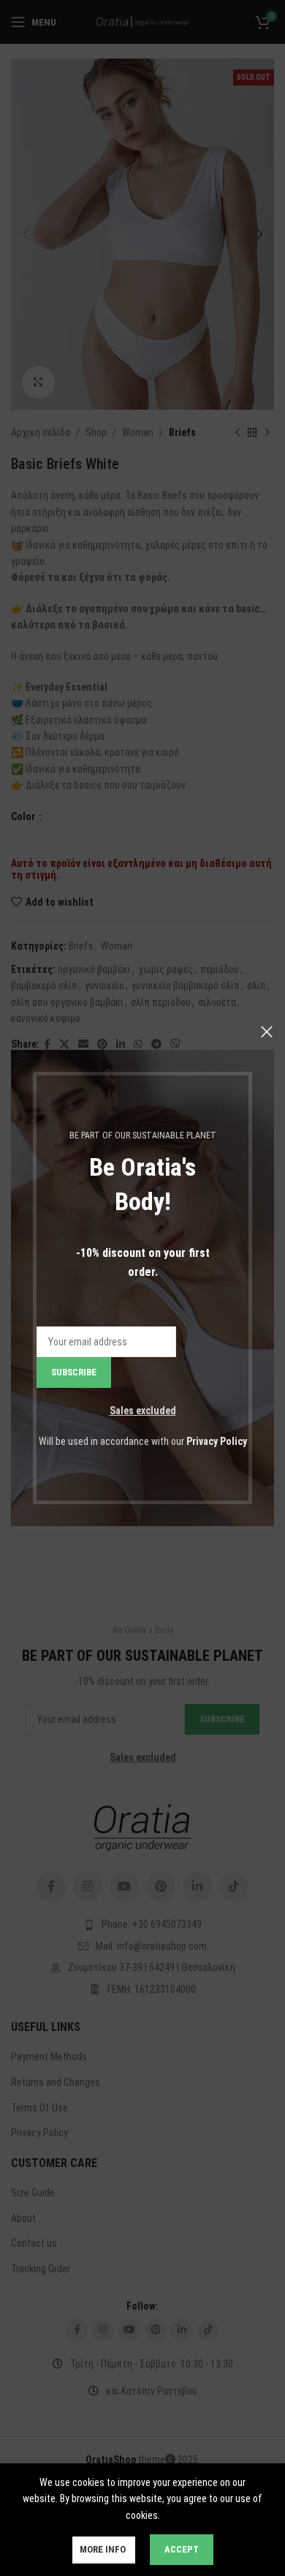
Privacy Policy (217, 1441)
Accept (182, 2549)
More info (104, 2549)
